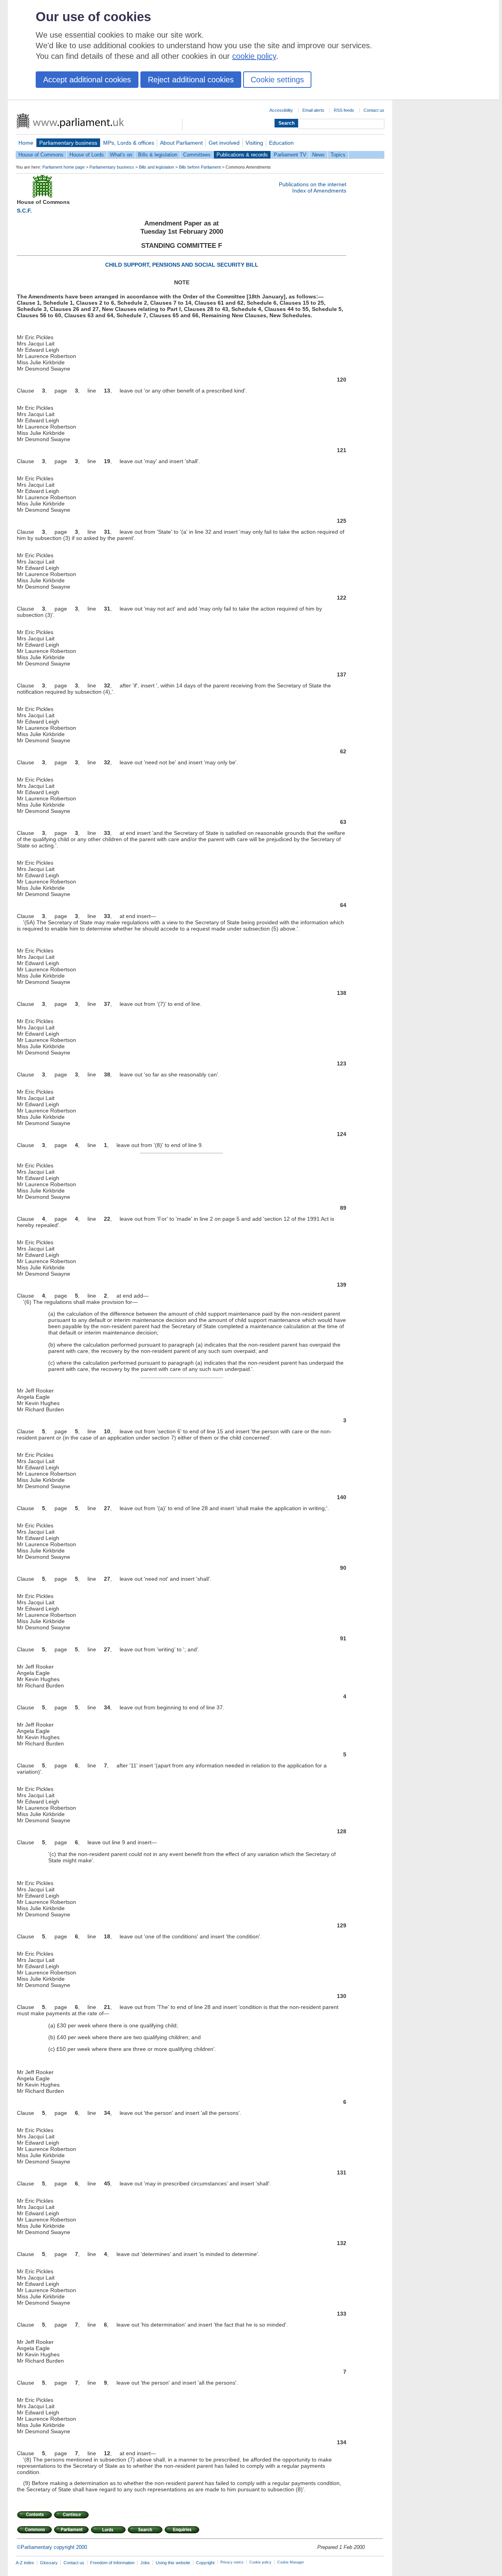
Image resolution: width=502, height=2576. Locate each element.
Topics (338, 155)
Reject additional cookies (191, 80)
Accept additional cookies (87, 80)
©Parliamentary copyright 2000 (52, 2547)
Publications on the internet (313, 184)
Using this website (173, 2563)
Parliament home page (64, 167)
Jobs (145, 2563)
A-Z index (25, 2563)
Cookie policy (260, 2562)
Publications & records (242, 155)
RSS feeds (344, 110)
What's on (121, 155)
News (318, 155)
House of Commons (41, 155)
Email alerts (313, 110)
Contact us (374, 110)
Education (281, 143)
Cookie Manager (291, 2562)
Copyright (205, 2563)
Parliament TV (290, 155)
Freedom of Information (112, 2563)
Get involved (224, 143)
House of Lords (87, 155)
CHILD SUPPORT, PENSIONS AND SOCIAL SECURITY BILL (182, 265)
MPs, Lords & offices (129, 143)
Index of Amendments (319, 191)
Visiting (254, 143)
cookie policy (254, 56)
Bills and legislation (156, 167)
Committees (197, 155)
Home (26, 143)
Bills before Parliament (200, 167)
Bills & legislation (158, 155)
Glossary (49, 2563)
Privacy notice (232, 2562)
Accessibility (281, 110)
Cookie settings (277, 80)
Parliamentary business (68, 143)
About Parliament (181, 143)
